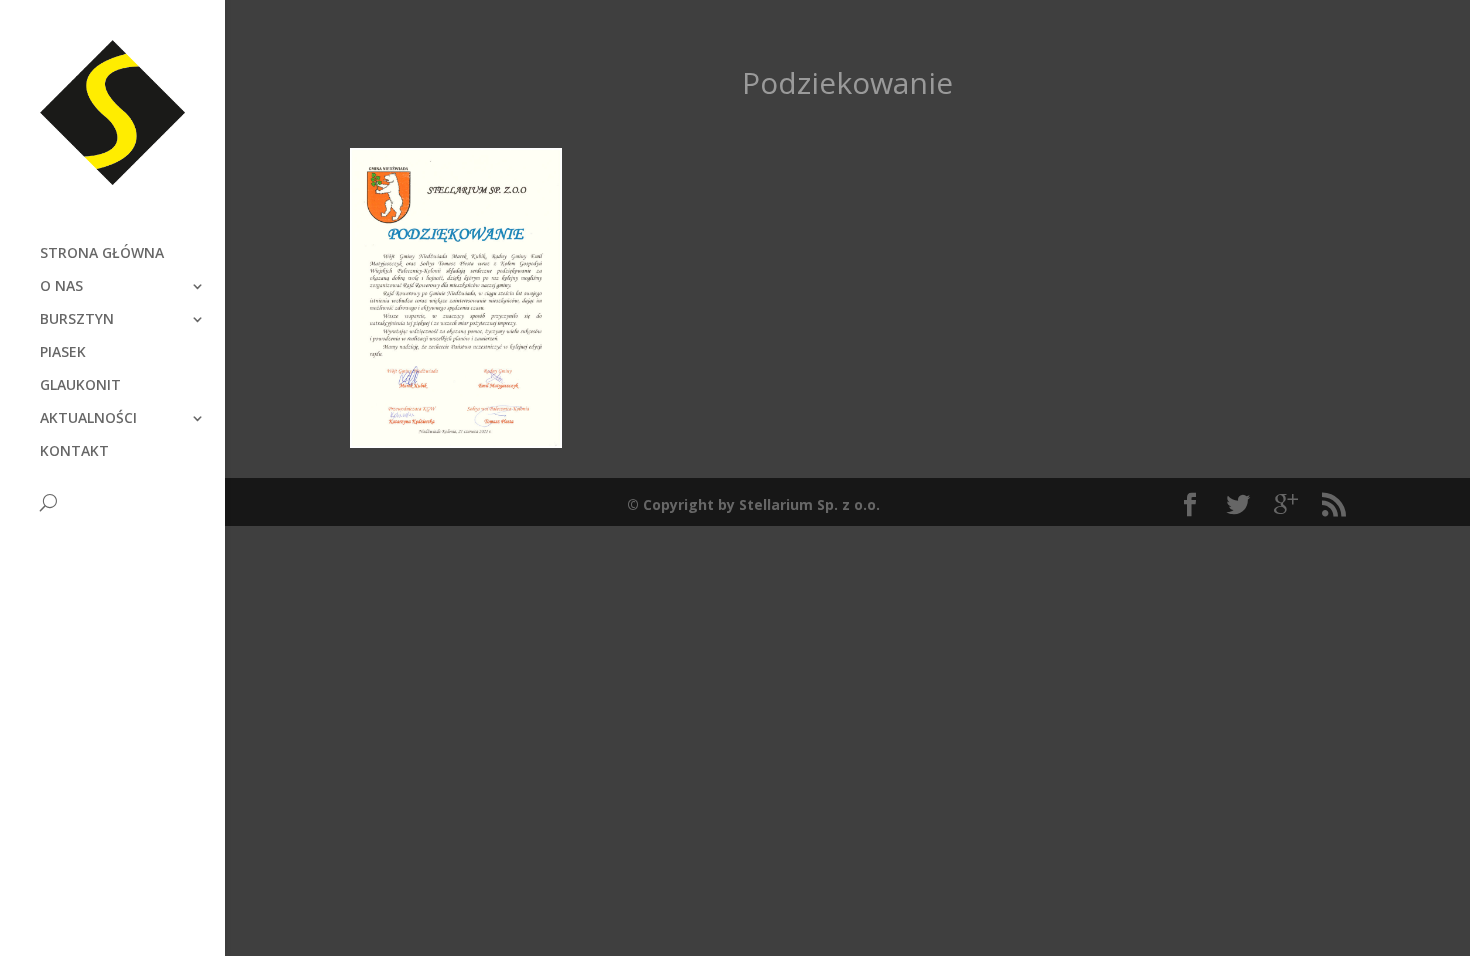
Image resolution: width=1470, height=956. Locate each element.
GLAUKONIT (80, 386)
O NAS (61, 287)
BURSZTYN (77, 320)
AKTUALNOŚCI (88, 419)
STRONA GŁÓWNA (102, 254)
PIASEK (63, 353)
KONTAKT (74, 452)
